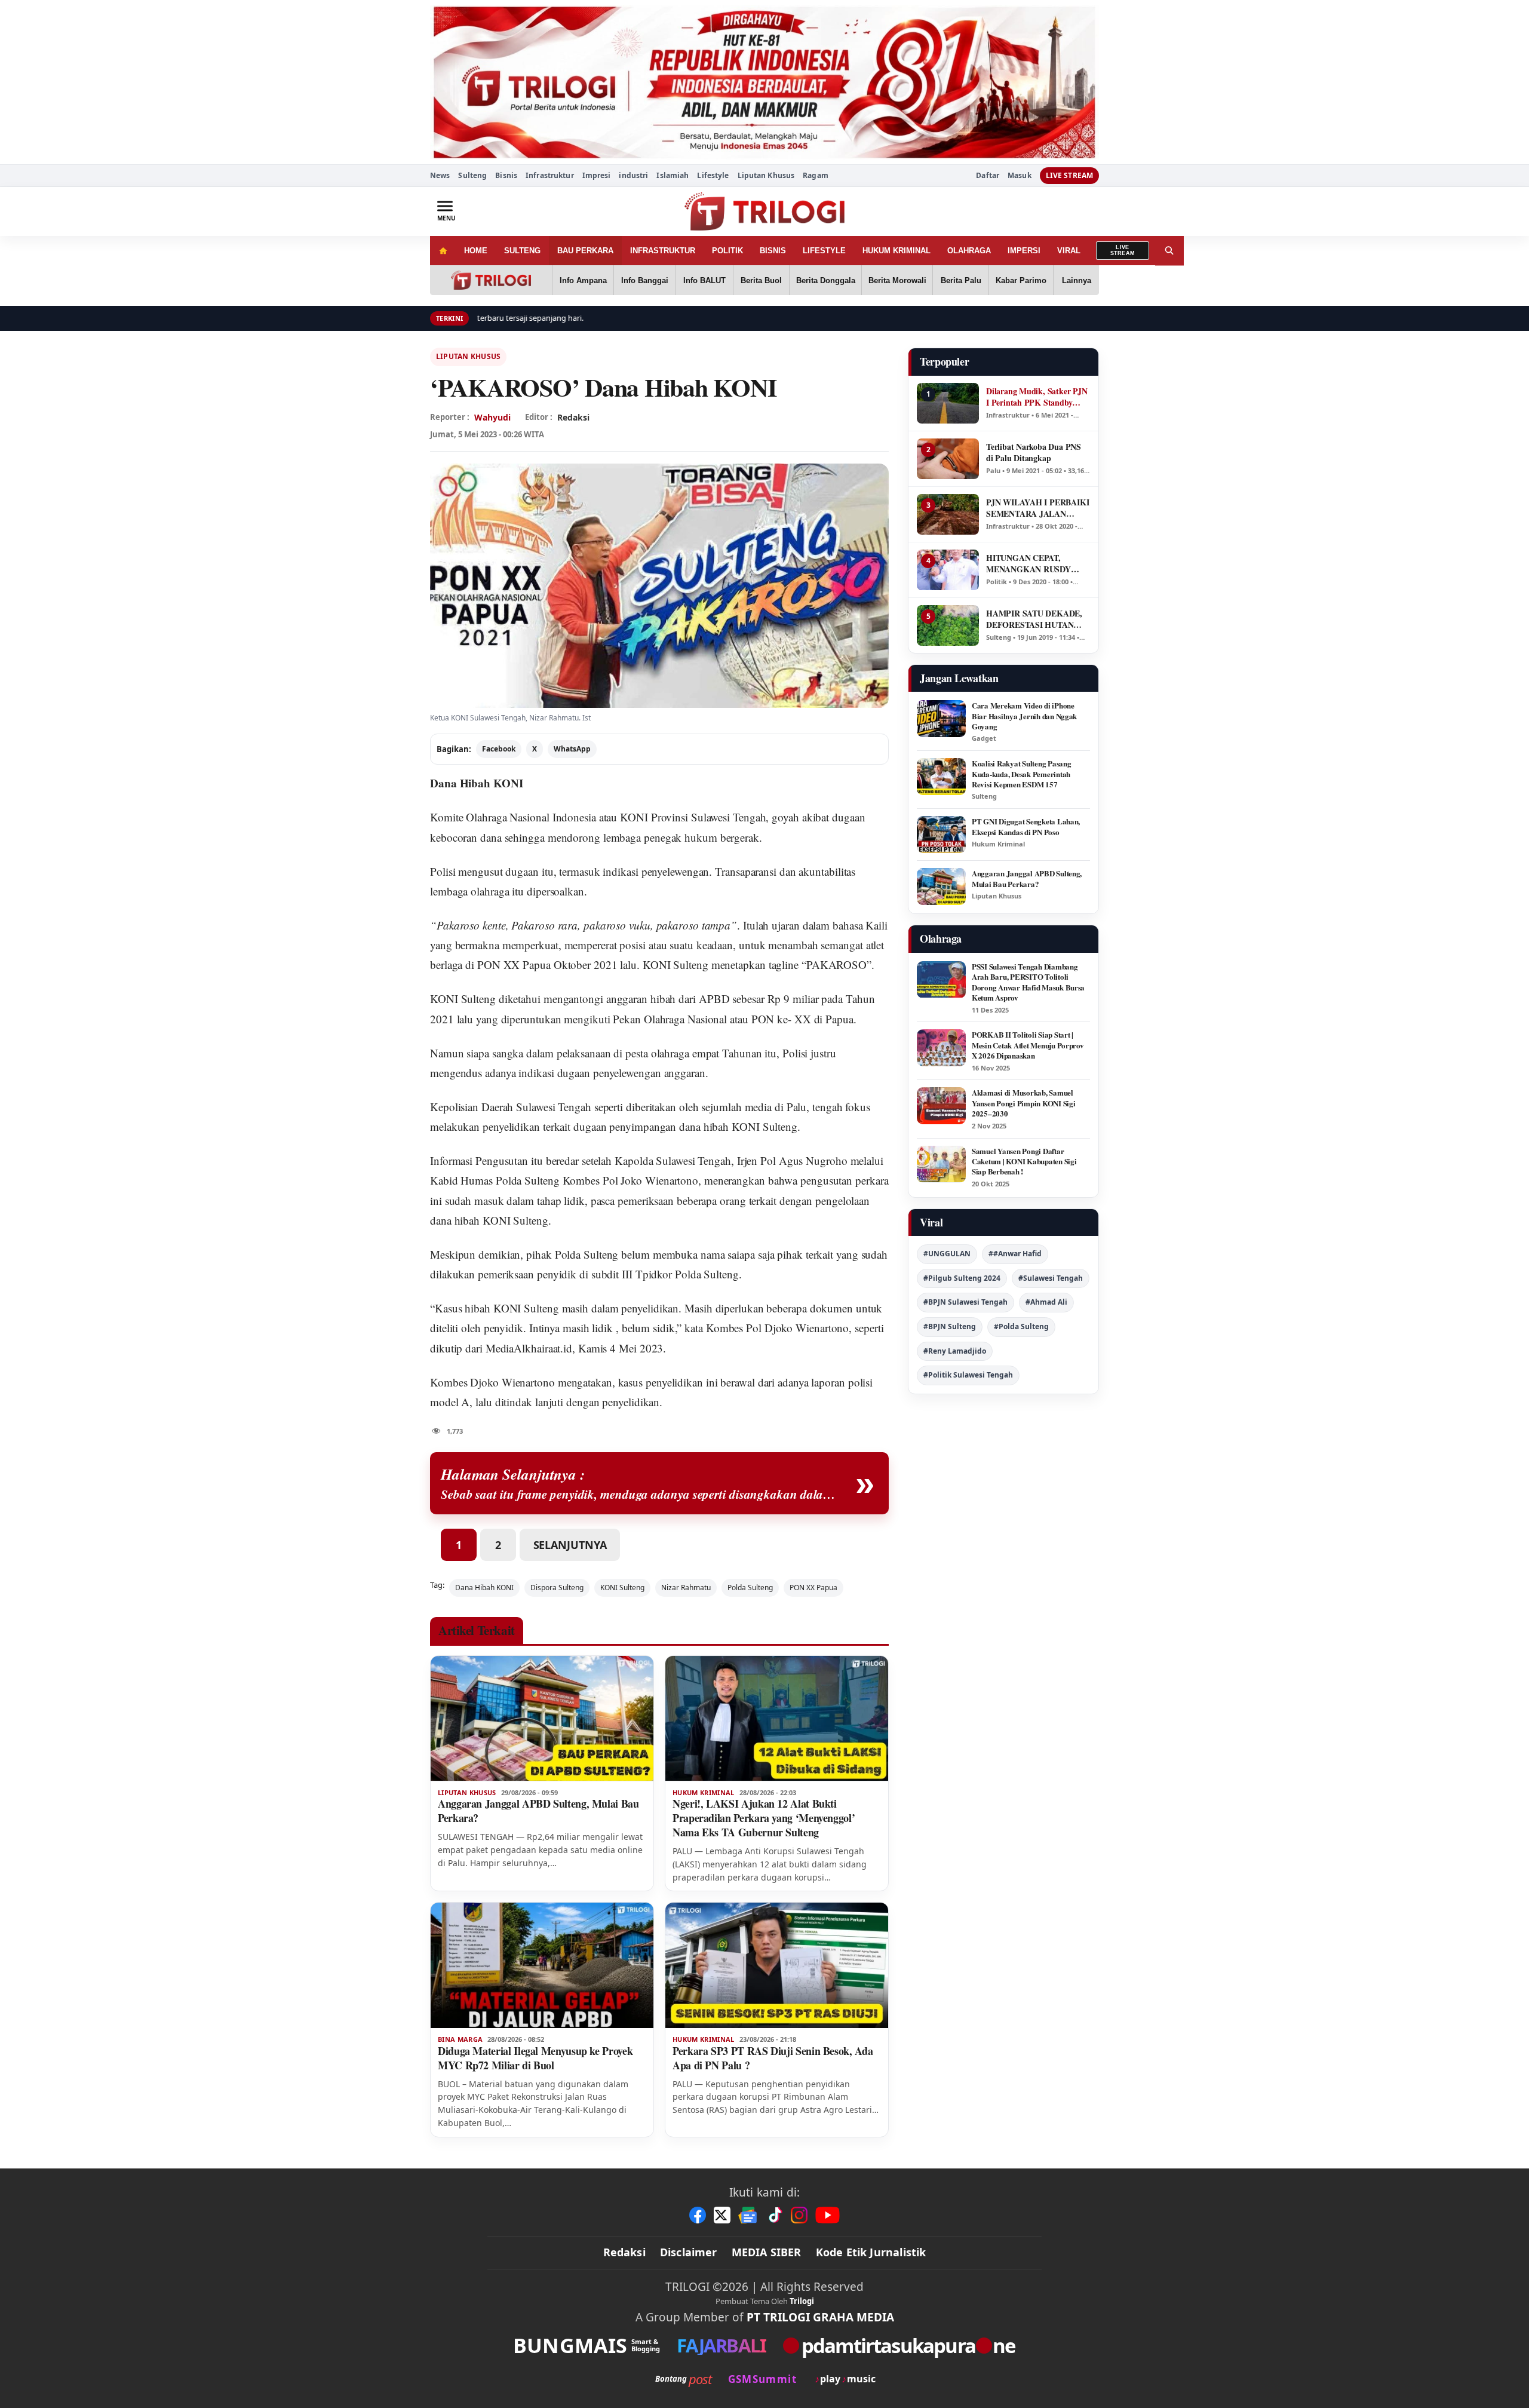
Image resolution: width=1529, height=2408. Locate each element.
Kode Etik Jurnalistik (871, 2252)
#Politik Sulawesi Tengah (968, 1375)
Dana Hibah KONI (477, 783)
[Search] (1169, 251)
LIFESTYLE (824, 251)
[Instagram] (799, 2215)
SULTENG (522, 251)
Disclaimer (689, 2252)
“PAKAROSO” (836, 964)
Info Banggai (645, 280)
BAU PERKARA (585, 251)
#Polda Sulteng (1021, 1326)
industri (633, 175)
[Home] (443, 251)
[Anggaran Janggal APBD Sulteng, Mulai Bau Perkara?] (542, 1719)
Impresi (597, 175)
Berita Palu (961, 280)
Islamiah (673, 175)
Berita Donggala (826, 280)
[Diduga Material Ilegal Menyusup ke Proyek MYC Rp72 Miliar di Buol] (542, 1965)
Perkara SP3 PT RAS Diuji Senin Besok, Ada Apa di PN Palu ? (773, 2058)
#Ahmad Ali (1046, 1302)
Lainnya (1077, 280)
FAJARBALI (721, 2346)
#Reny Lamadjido (955, 1351)
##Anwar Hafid (1015, 1254)
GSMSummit (762, 2379)
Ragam (816, 175)
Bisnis (506, 175)
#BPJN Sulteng (950, 1326)
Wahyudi (492, 417)
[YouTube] (828, 2215)
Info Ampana (583, 280)
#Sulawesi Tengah (1051, 1278)
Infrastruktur (550, 175)
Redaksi (624, 2252)
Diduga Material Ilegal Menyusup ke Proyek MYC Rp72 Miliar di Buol (535, 2058)
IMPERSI (1024, 251)
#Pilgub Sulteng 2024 (962, 1278)
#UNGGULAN (947, 1254)
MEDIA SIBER (767, 2252)
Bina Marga (460, 2039)
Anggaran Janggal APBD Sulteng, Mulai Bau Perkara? (538, 1811)
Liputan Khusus (766, 175)
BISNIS (773, 251)
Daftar (988, 176)
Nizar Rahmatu (686, 1588)
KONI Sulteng (463, 999)
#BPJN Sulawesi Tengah (965, 1302)
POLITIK (727, 251)
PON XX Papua (813, 1588)
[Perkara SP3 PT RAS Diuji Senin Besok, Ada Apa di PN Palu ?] (777, 1965)
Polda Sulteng (750, 1588)
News (440, 175)
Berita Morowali (897, 280)
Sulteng (472, 175)
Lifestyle (713, 175)
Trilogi (802, 2301)
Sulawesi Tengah (729, 817)
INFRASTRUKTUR (663, 251)
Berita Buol (761, 280)
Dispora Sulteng (557, 1588)
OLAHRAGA (969, 251)
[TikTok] (775, 2215)
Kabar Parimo (1021, 280)
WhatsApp (572, 749)
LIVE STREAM (1069, 175)
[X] (722, 2215)
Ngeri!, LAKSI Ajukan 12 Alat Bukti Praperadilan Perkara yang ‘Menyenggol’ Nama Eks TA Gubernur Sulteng (764, 1818)
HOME (476, 251)
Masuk (1020, 176)
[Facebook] (698, 2215)
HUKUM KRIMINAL (896, 251)
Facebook (499, 749)
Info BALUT (704, 280)
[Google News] (748, 2215)
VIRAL (1069, 251)
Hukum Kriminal (704, 1793)
